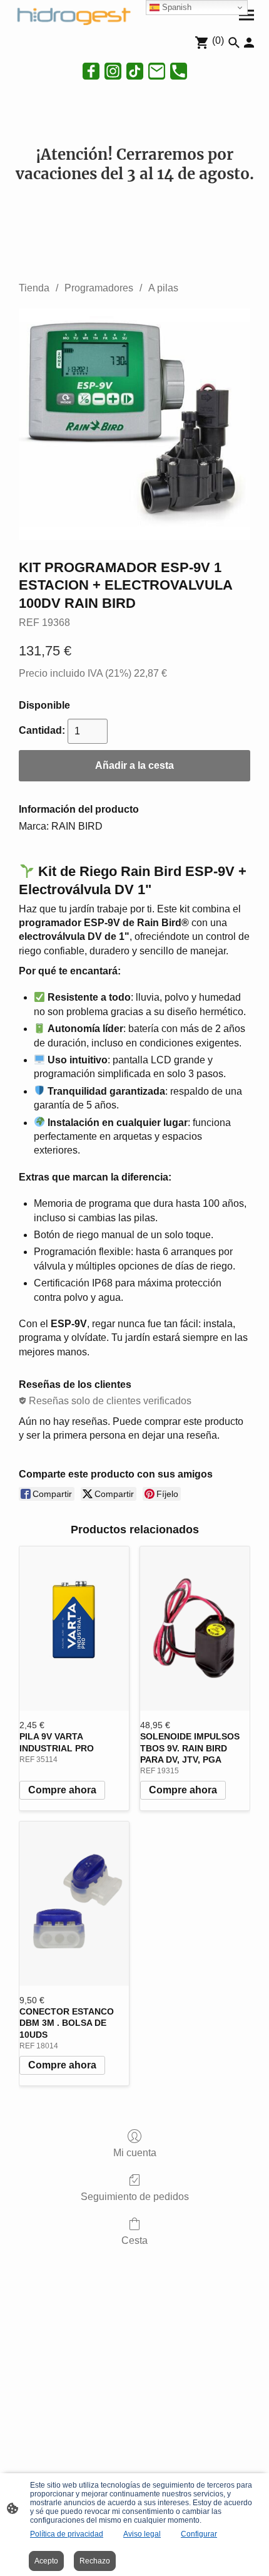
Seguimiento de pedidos (135, 2197)
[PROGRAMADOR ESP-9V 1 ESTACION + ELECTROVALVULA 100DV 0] (134, 424)
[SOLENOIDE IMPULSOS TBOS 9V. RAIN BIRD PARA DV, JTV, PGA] (195, 1629)
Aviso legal (142, 2534)
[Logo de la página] (72, 15)
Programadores (99, 288)
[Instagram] (113, 71)
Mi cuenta (135, 2153)
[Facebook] (91, 71)
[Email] (157, 71)
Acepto (46, 2561)
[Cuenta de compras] (249, 43)
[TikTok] (135, 71)
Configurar (199, 2534)
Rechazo (95, 2561)
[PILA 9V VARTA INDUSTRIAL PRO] (74, 1629)
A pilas (163, 288)
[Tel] (179, 71)
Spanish (175, 7)
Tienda (34, 288)
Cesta (134, 2240)
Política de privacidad (67, 2534)
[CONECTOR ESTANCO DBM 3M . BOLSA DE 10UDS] (74, 1904)
